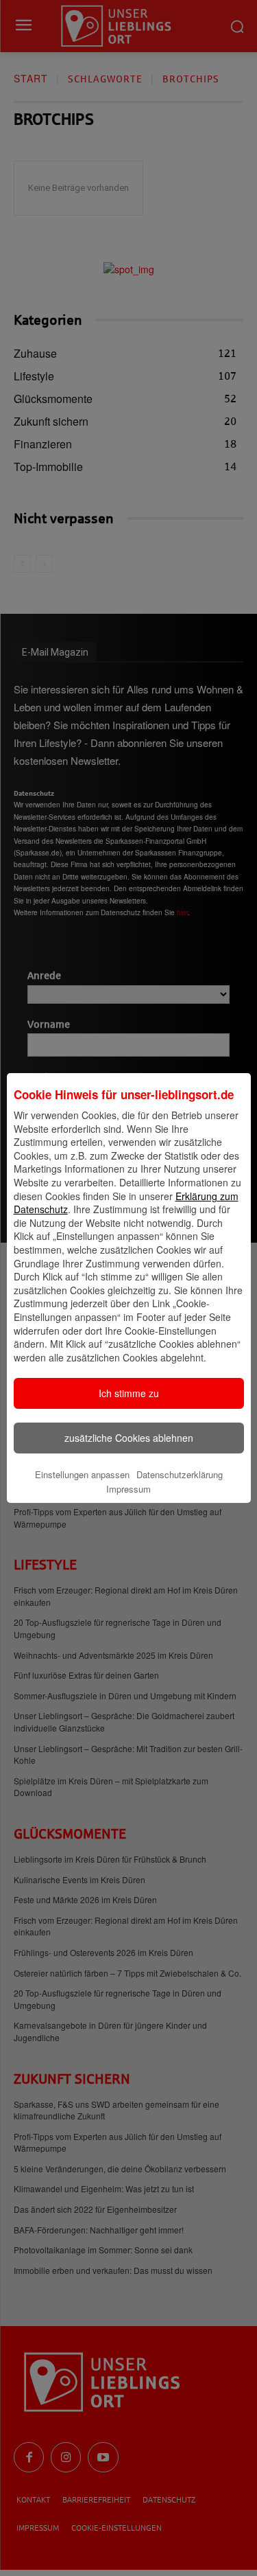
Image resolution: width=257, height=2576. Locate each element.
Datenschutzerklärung (180, 1474)
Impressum (128, 1489)
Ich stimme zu (129, 1393)
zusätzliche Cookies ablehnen (129, 1438)
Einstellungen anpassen (82, 1474)
